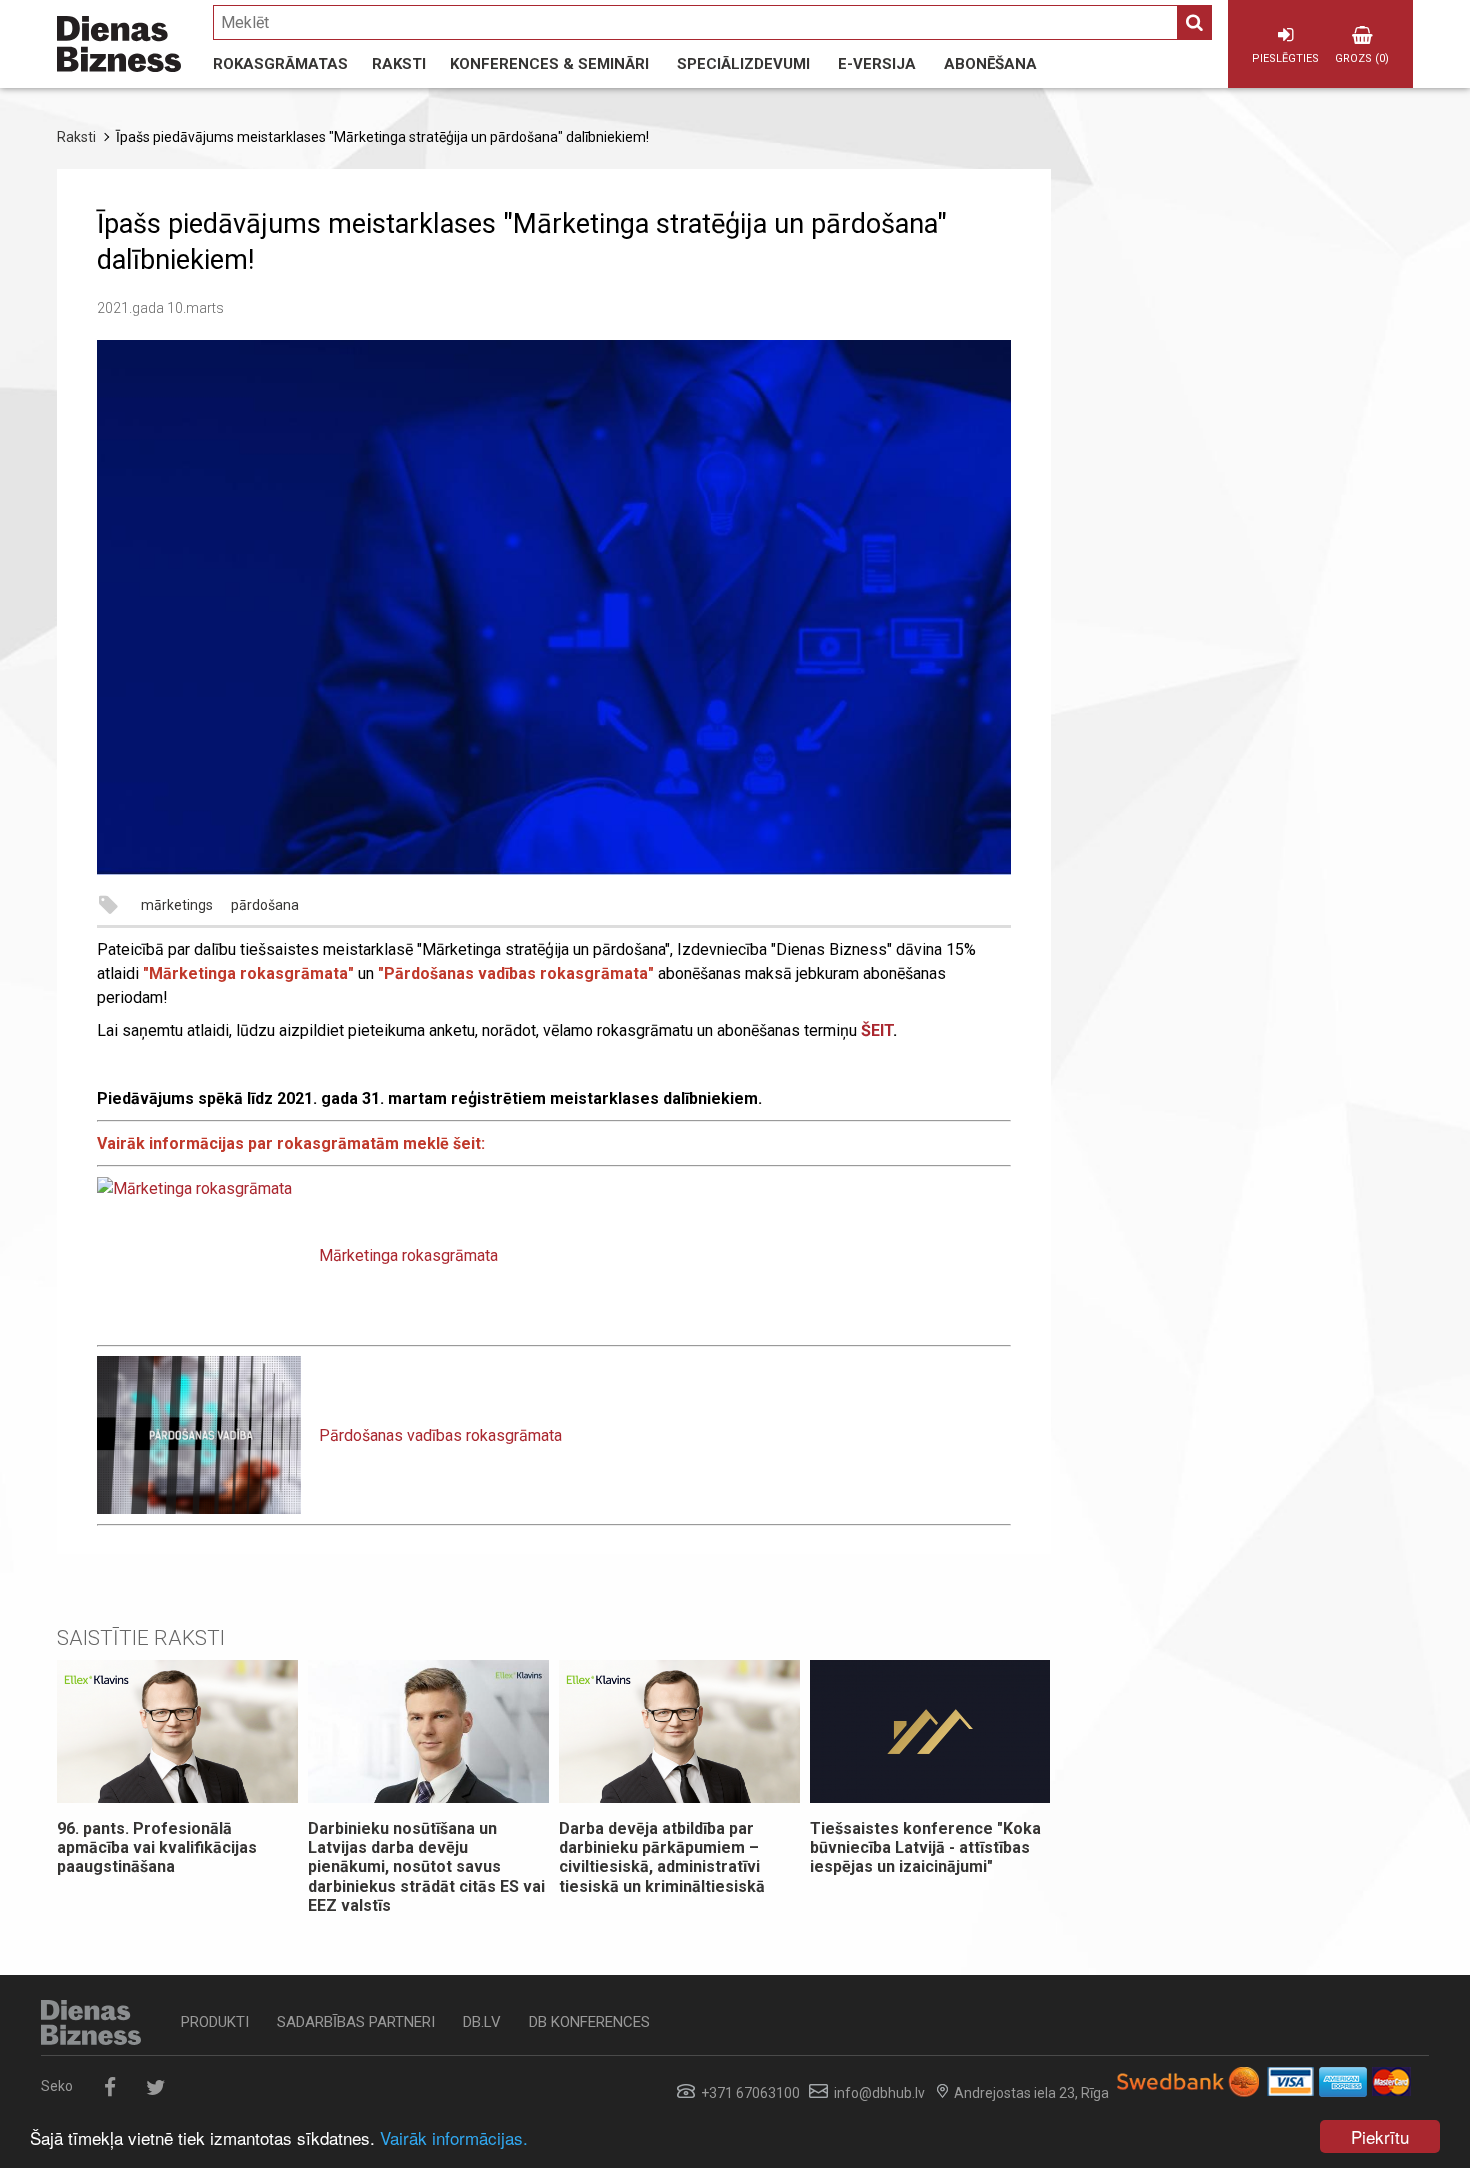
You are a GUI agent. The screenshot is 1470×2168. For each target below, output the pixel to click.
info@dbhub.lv (879, 2093)
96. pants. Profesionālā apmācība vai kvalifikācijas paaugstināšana (157, 1847)
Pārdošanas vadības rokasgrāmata (440, 1435)
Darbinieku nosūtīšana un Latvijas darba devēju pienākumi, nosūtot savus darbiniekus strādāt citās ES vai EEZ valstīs (426, 1867)
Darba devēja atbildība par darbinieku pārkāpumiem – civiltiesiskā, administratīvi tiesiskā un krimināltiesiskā (664, 1857)
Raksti (399, 64)
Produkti (215, 2022)
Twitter (155, 2087)
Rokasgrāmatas (280, 64)
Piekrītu (1380, 2136)
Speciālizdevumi (743, 64)
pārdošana (265, 905)
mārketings (177, 905)
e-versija (877, 64)
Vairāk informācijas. (454, 2137)
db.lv (482, 2022)
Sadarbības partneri (356, 2022)
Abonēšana (990, 64)
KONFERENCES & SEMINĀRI (549, 64)
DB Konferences (589, 2022)
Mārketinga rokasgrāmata (408, 1255)
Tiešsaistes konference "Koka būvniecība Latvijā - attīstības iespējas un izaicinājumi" (925, 1847)
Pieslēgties (1285, 58)
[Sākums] (119, 44)
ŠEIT (877, 1030)
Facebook (109, 2087)
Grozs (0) (1362, 58)
